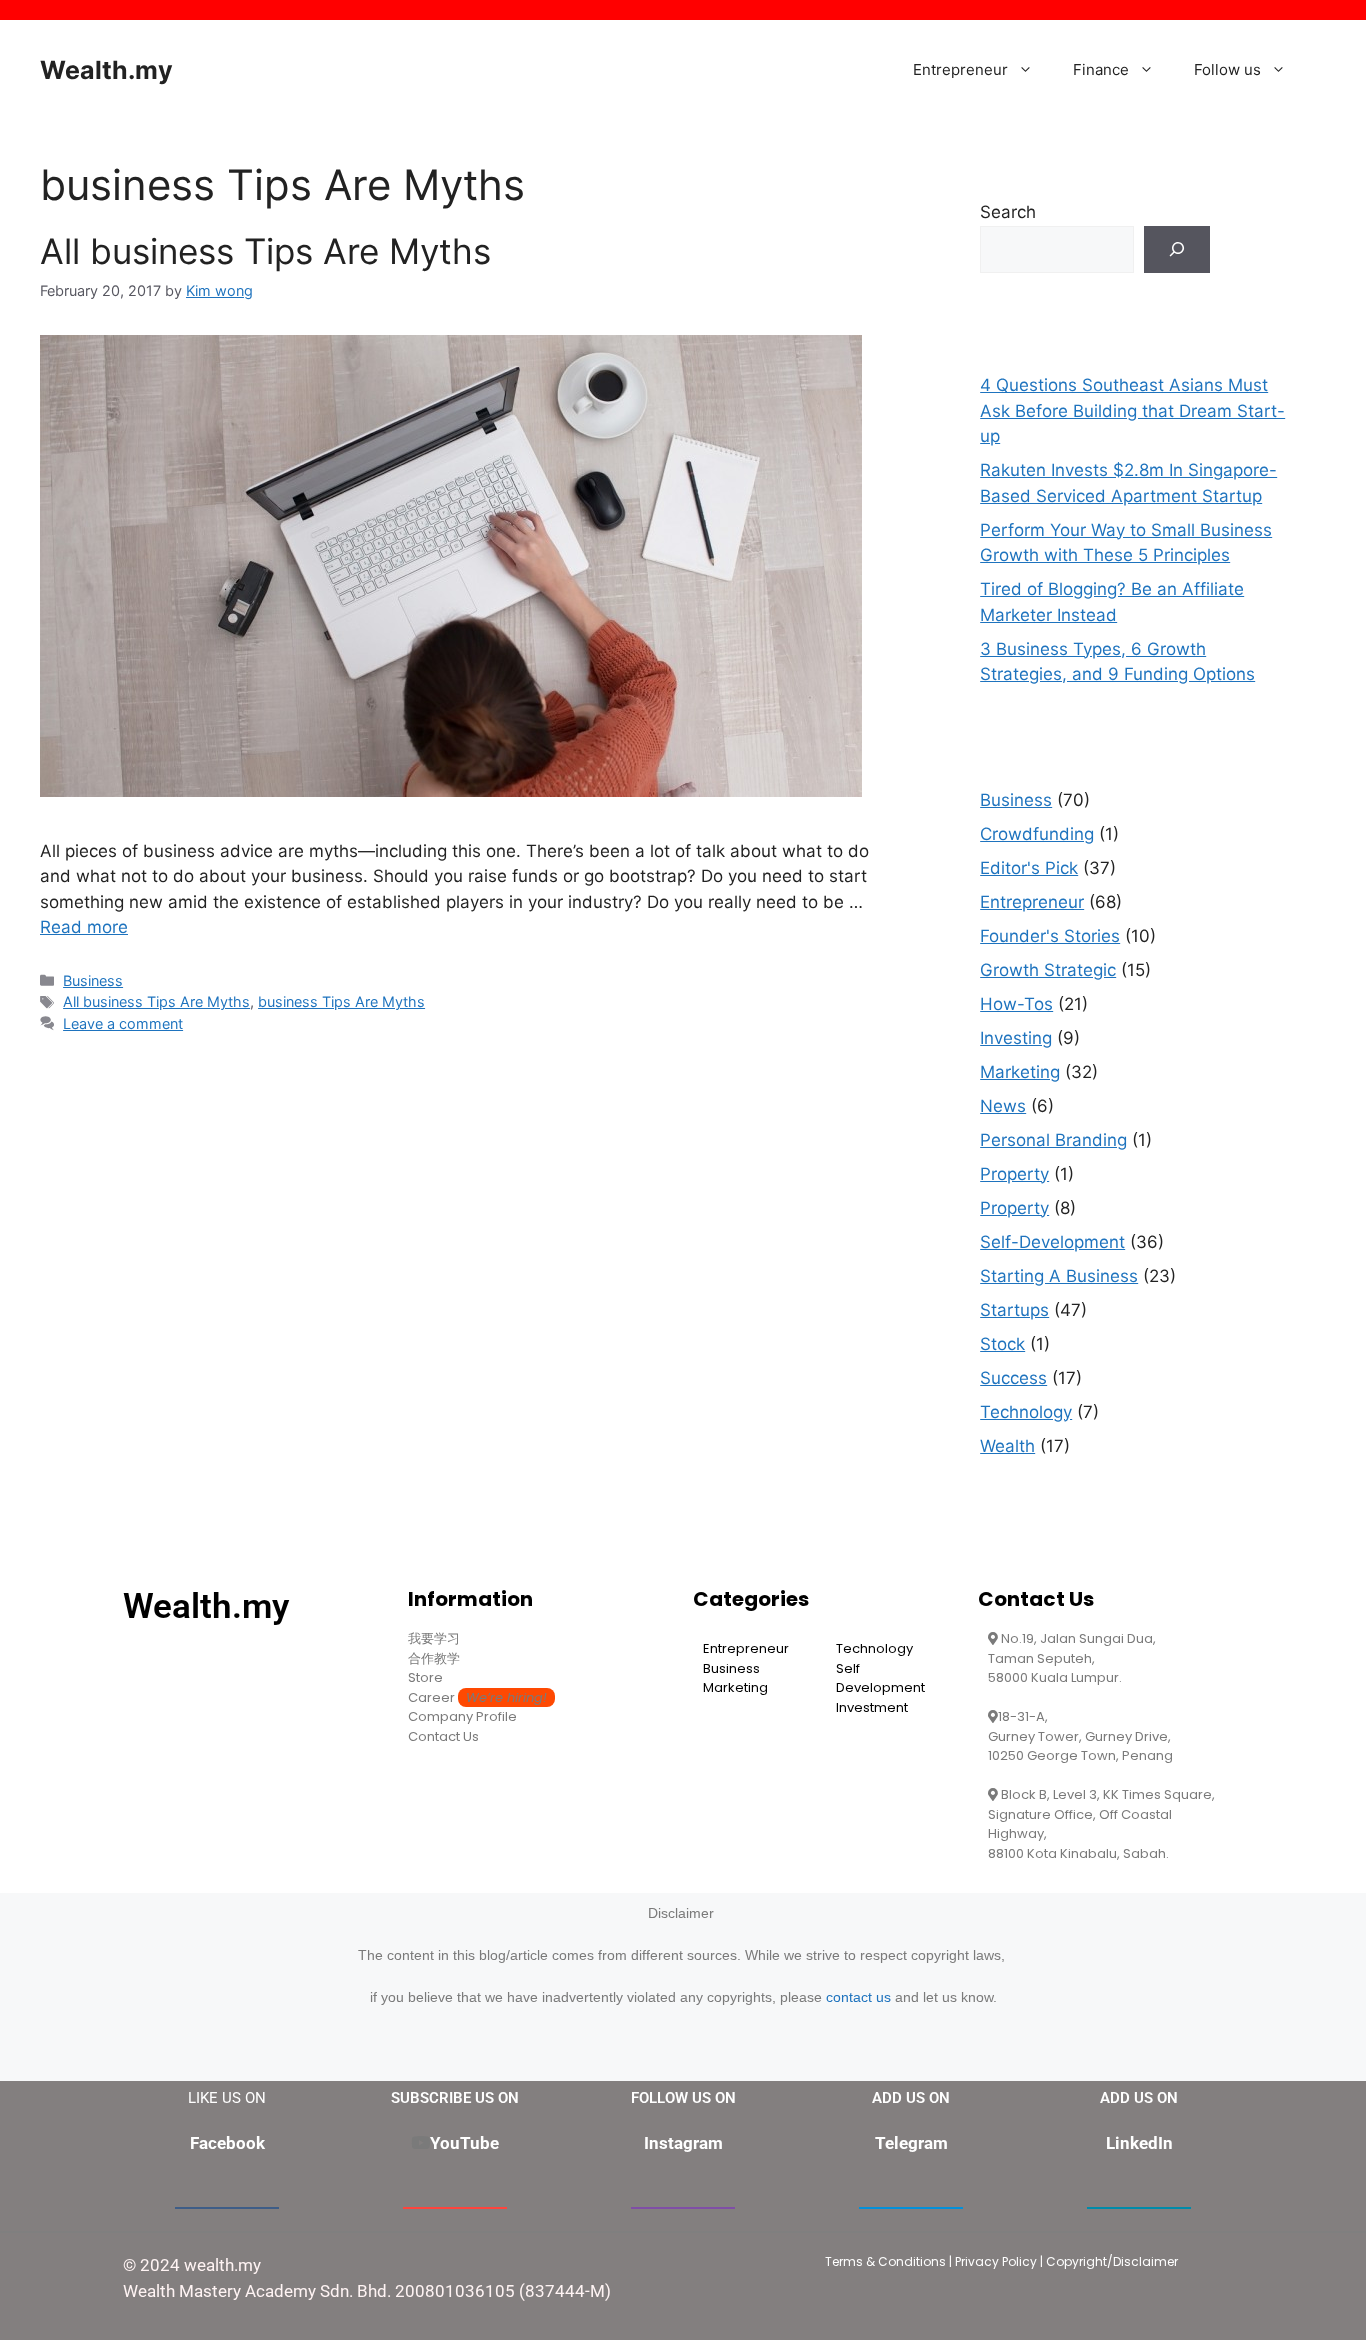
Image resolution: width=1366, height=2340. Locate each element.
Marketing (1020, 1072)
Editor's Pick (1029, 868)
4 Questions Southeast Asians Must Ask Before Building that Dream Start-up (1132, 410)
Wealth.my (106, 70)
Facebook (227, 2143)
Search (1008, 212)
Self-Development (1052, 1242)
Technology (1026, 1412)
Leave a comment (123, 1023)
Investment (872, 1707)
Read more (84, 927)
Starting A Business (1059, 1276)
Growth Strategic (1048, 970)
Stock (1002, 1344)
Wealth (1007, 1446)
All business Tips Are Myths (265, 251)
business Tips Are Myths (341, 1001)
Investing (1016, 1038)
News (1003, 1106)
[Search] (1177, 250)
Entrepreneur (960, 69)
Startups (1014, 1310)
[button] (1030, 70)
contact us (858, 1997)
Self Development (880, 1678)
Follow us (1227, 69)
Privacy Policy (996, 2261)
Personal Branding (1053, 1140)
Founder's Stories (1050, 936)
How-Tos (1016, 1004)
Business (93, 980)
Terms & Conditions (885, 2261)
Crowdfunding (1037, 834)
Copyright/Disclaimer (1112, 2261)
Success (1013, 1378)
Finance (1101, 69)
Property (1014, 1174)
